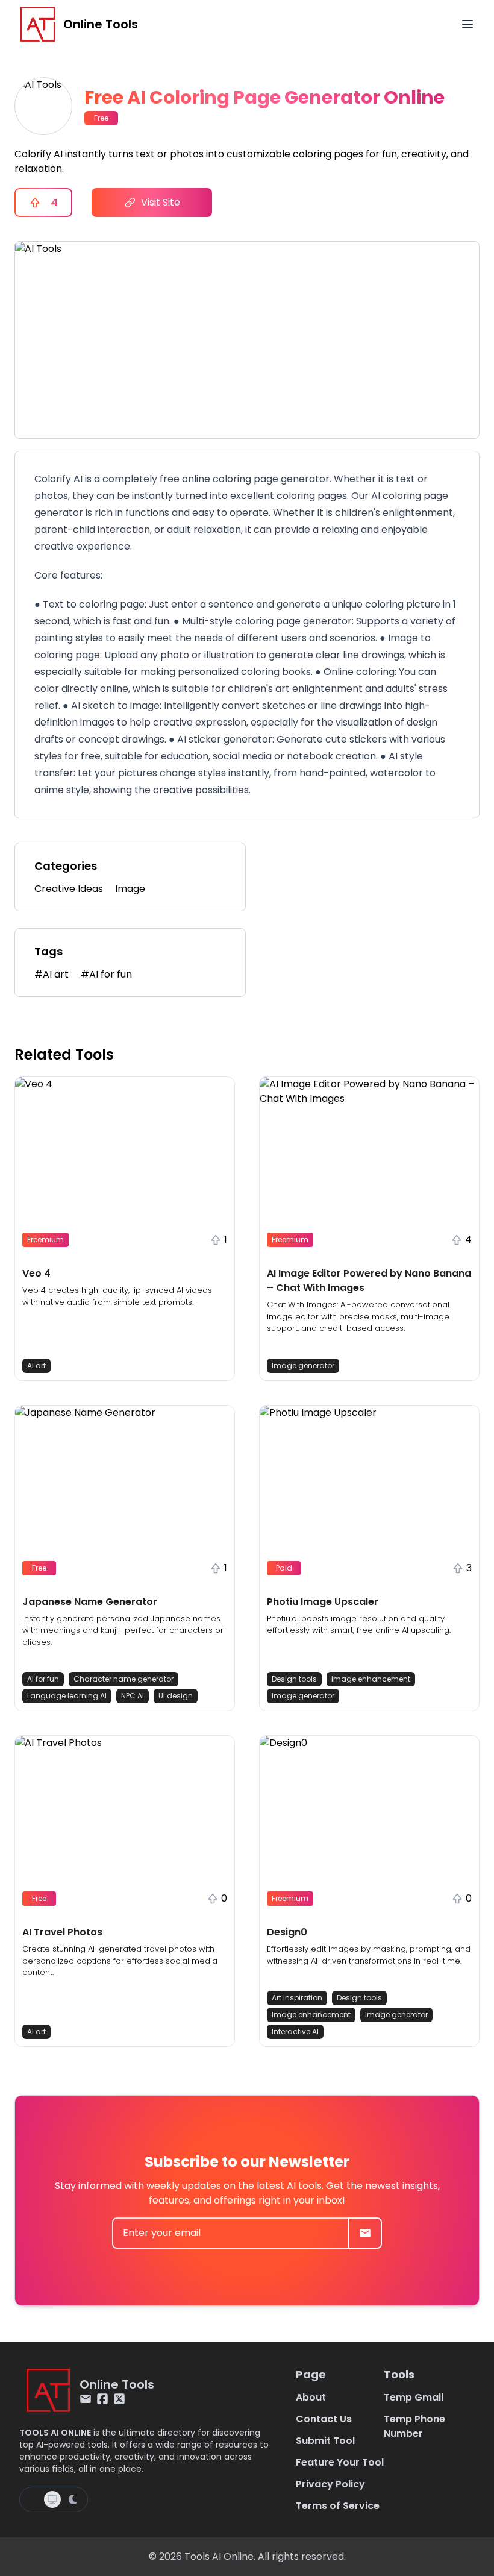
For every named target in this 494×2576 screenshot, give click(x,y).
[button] (125, 1229)
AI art (36, 1365)
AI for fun (43, 1679)
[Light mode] (33, 2499)
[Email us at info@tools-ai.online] (86, 2399)
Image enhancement (371, 1679)
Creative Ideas (69, 889)
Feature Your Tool (340, 2462)
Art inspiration (297, 1998)
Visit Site (161, 202)
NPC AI (133, 1696)
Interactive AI (295, 2031)
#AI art (52, 974)
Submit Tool (325, 2441)
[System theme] (52, 2499)
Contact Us (324, 2419)
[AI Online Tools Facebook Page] (102, 2399)
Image (130, 889)
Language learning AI (67, 1696)
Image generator (303, 1365)
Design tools (294, 1679)
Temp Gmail (414, 2397)
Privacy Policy (330, 2484)
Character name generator (123, 1679)
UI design (176, 1696)
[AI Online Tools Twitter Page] (119, 2399)
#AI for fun (106, 974)
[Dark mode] (73, 2499)
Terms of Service (338, 2506)
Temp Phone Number (414, 2426)
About (311, 2397)
